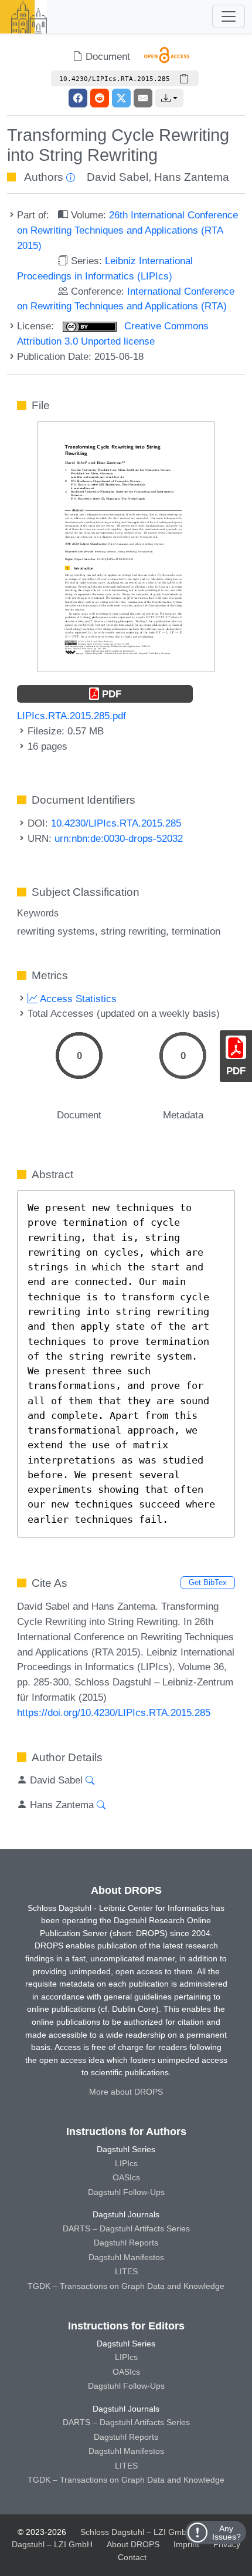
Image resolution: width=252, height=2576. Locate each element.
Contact (132, 2557)
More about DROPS (126, 2092)
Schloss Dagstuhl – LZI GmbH (136, 2532)
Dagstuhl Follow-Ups (126, 2192)
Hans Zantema (192, 177)
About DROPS (133, 2544)
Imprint (186, 2544)
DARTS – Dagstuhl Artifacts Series (126, 2228)
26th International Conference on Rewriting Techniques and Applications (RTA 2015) (127, 230)
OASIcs (126, 2177)
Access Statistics (77, 999)
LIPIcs (126, 2163)
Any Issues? (227, 2533)
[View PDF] (126, 546)
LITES (126, 2271)
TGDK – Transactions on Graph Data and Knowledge (126, 2286)
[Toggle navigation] (229, 16)
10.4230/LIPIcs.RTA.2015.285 (116, 823)
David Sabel (118, 177)
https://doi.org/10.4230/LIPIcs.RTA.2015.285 (114, 1712)
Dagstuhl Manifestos (126, 2257)
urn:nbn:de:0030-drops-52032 (119, 838)
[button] (169, 98)
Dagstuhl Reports (126, 2243)
